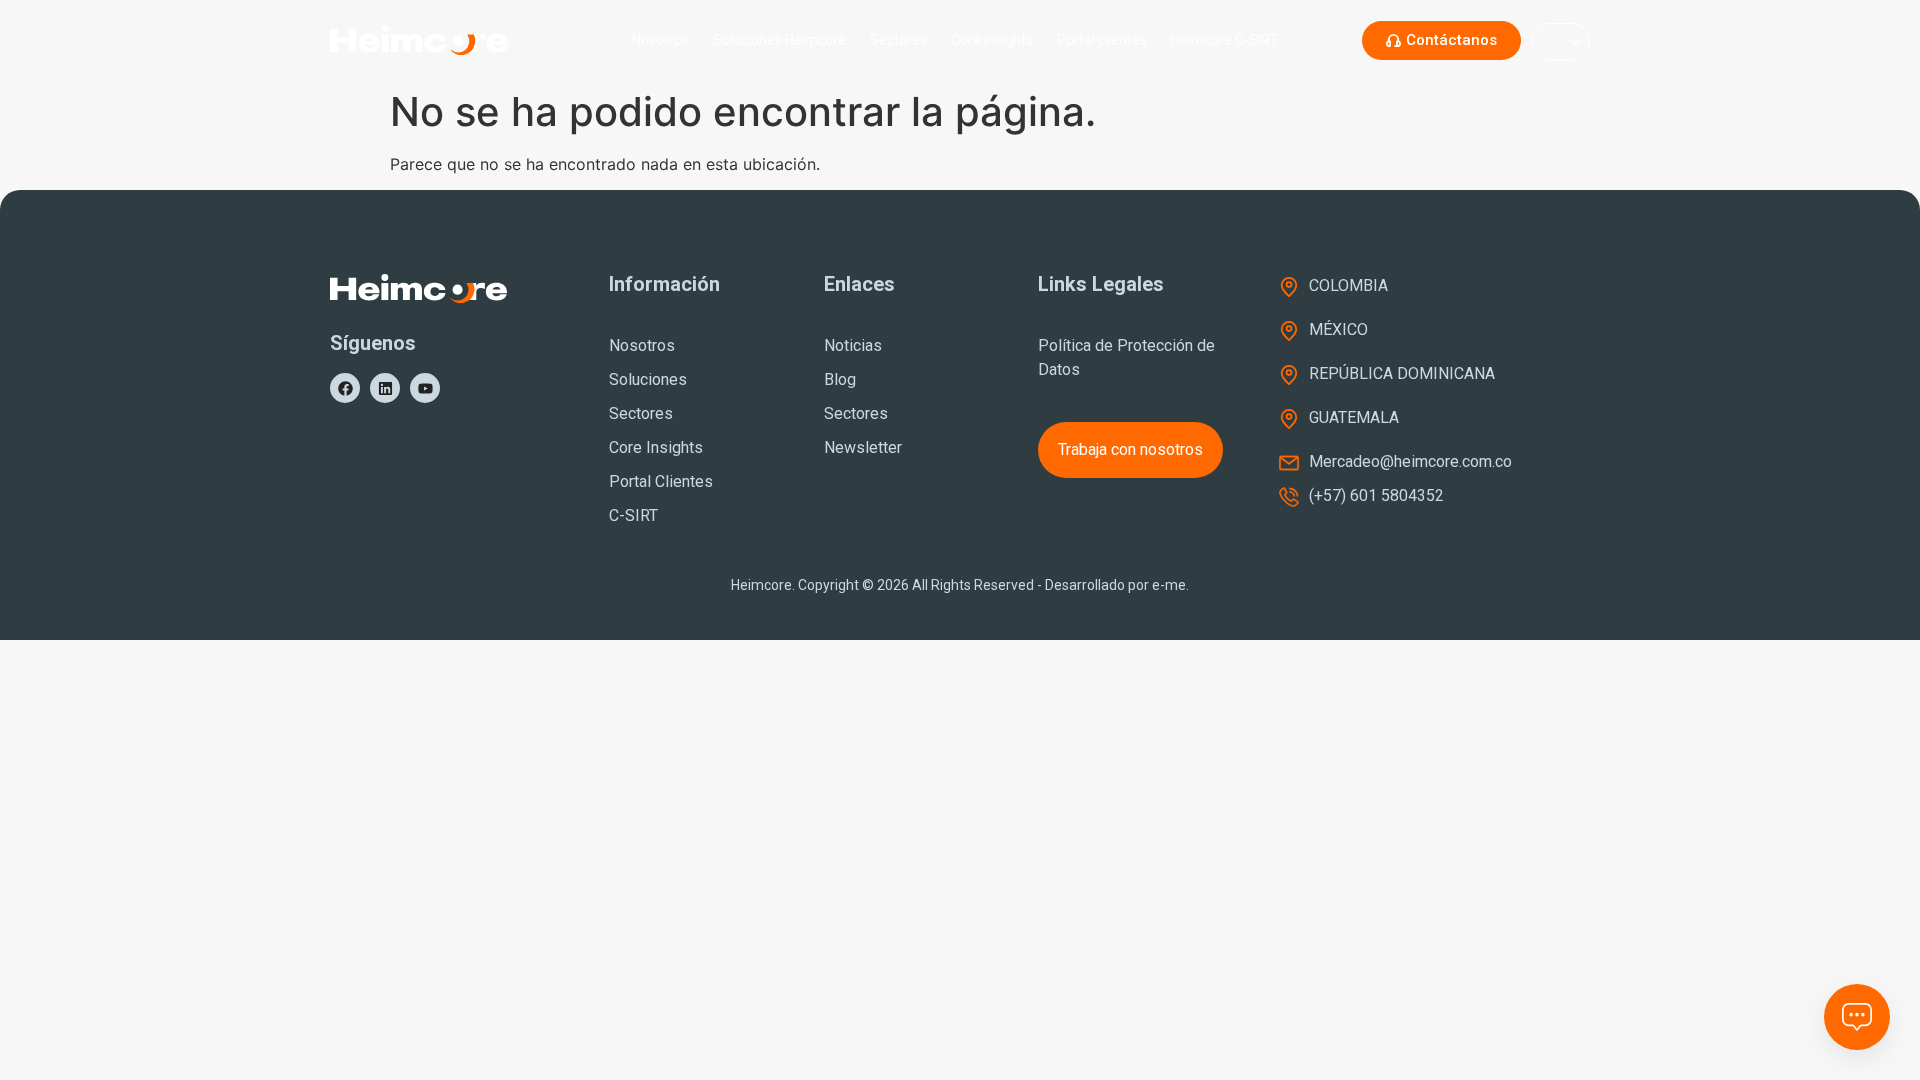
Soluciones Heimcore (779, 40)
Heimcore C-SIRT (1224, 40)
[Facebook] (345, 388)
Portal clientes (1102, 40)
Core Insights (992, 40)
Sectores (898, 40)
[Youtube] (425, 388)
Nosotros (660, 40)
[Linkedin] (385, 388)
